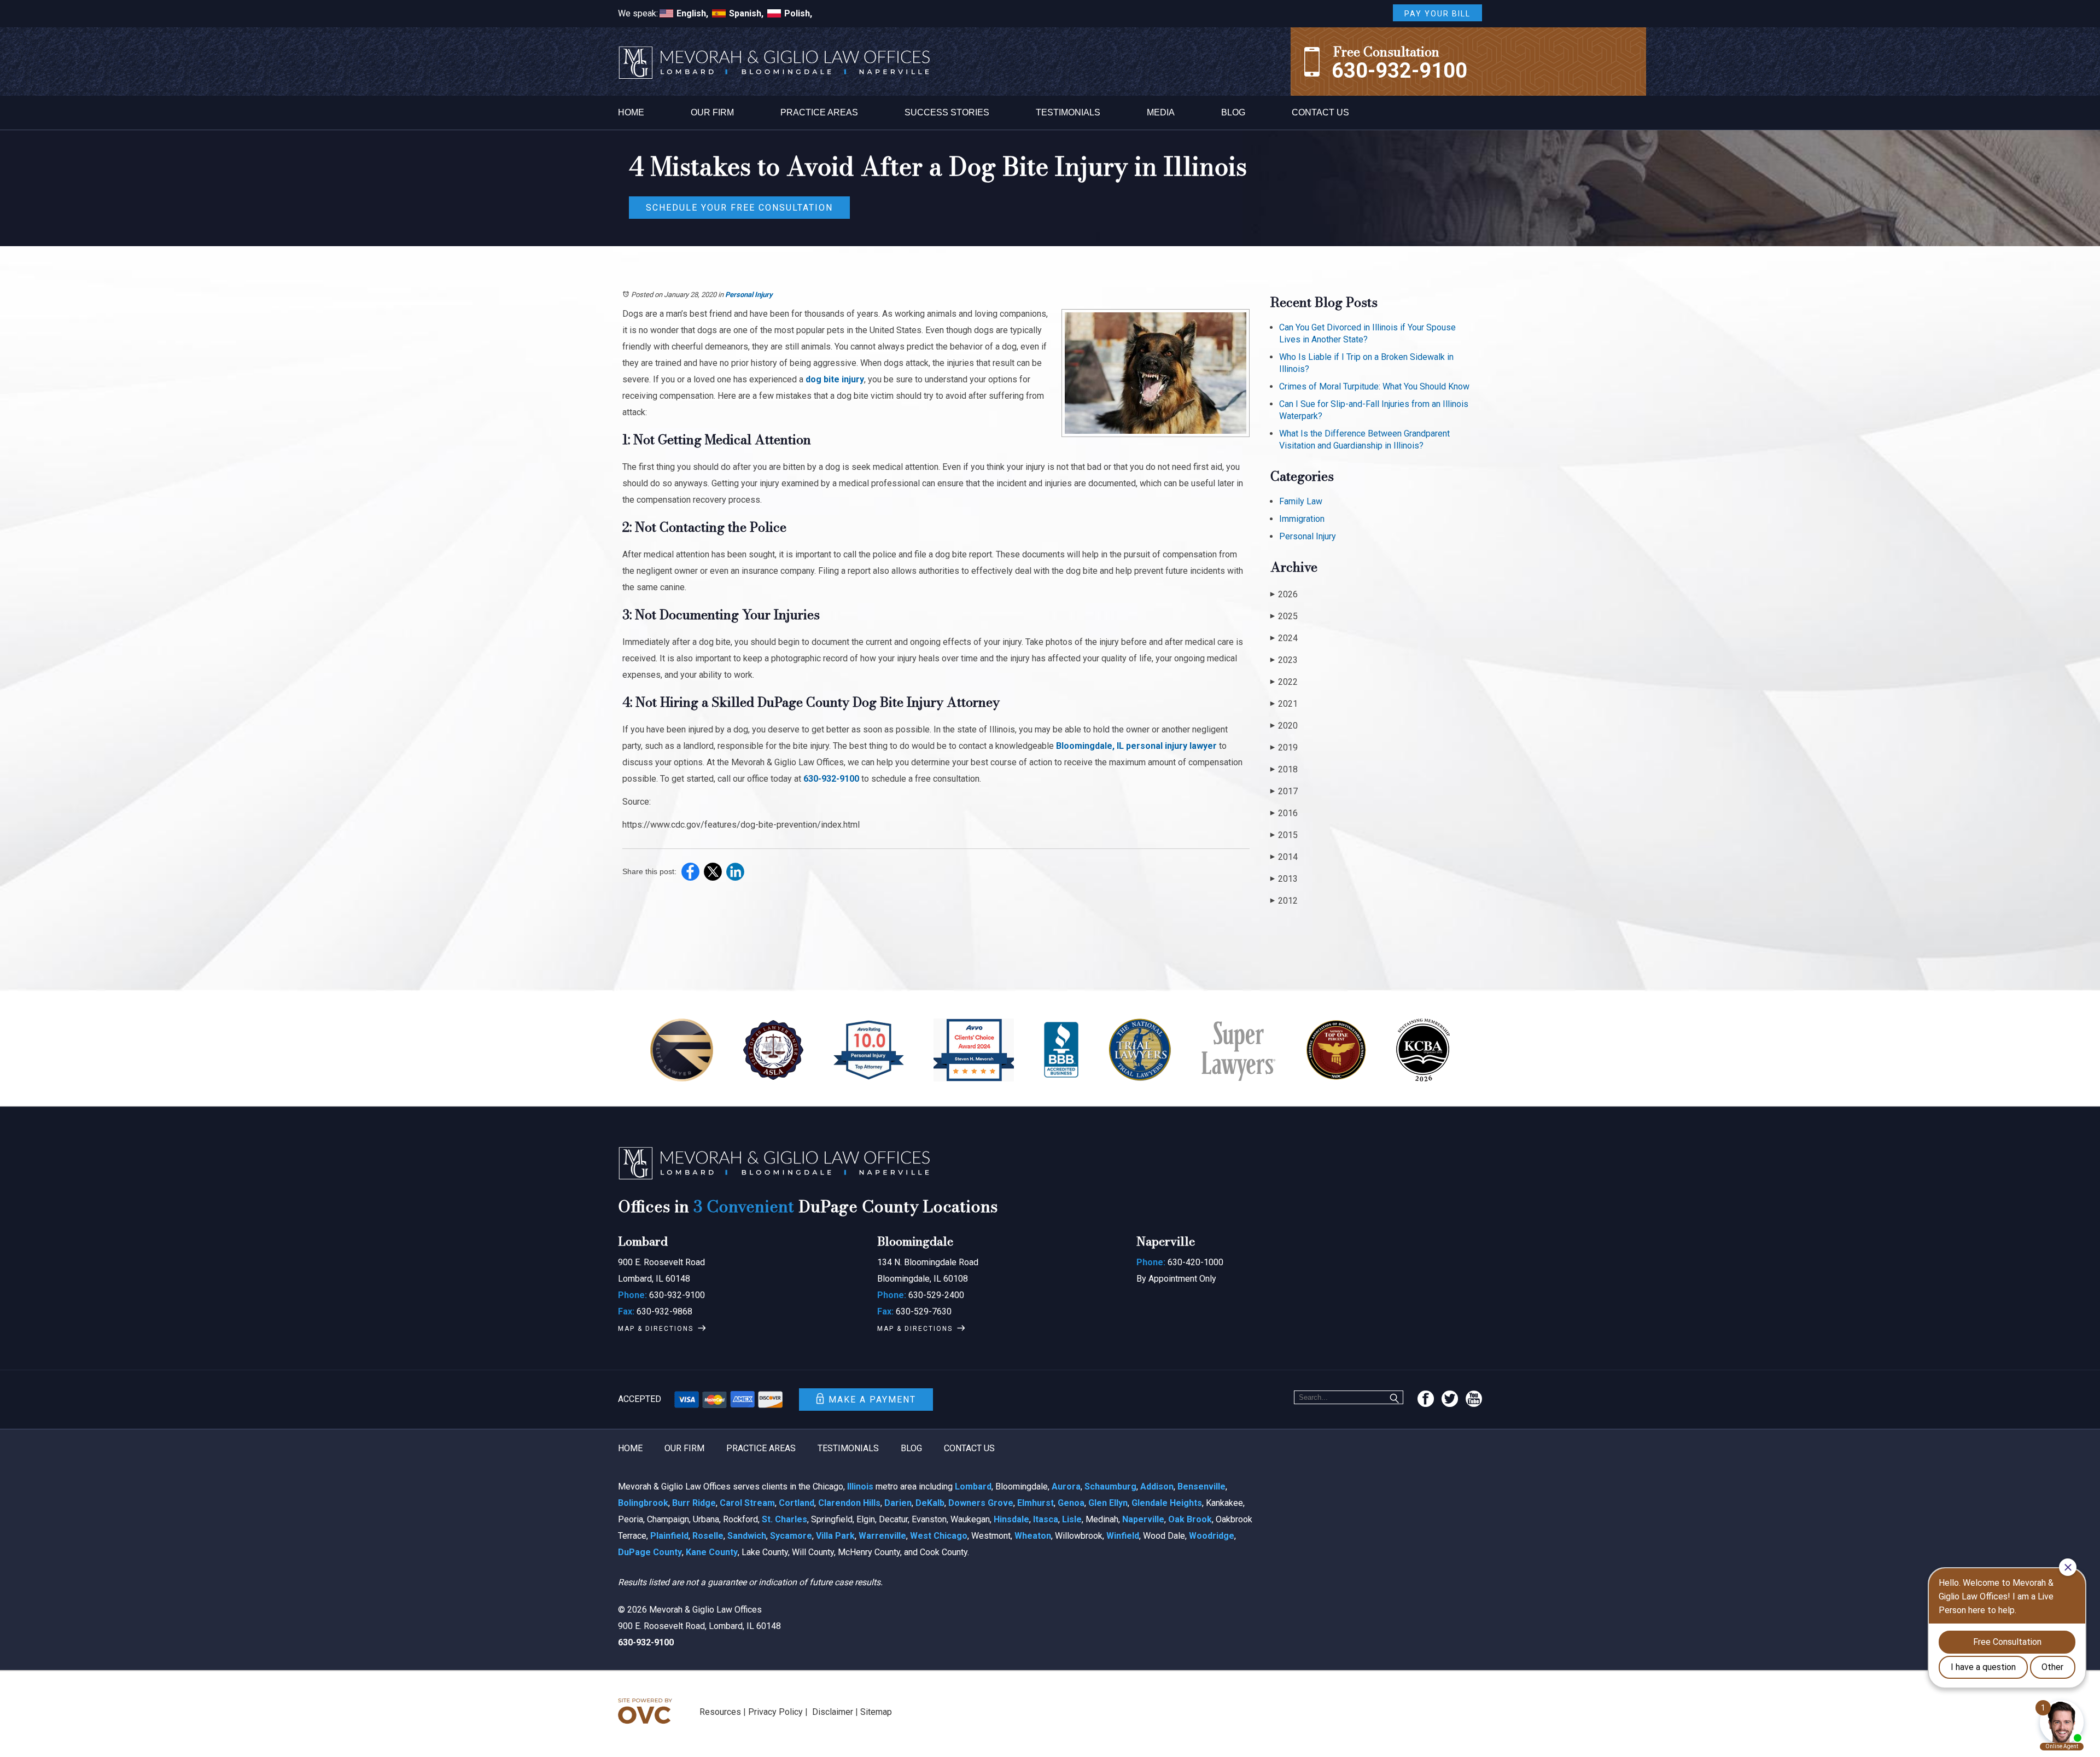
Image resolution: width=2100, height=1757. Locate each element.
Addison (1157, 1487)
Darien (898, 1503)
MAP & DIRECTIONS (656, 1329)
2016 (1284, 813)
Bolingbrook (643, 1503)
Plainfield (669, 1536)
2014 (1284, 857)
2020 (1284, 726)
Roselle (708, 1536)
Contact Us (1320, 112)
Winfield (1123, 1536)
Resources (720, 1712)
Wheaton (1033, 1536)
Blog (1233, 112)
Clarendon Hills (849, 1503)
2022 (1284, 682)
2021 (1284, 704)
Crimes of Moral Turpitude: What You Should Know (1374, 386)
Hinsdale (1011, 1519)
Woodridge (1212, 1536)
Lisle (1072, 1519)
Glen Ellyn (1108, 1503)
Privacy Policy (775, 1712)
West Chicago (939, 1536)
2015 (1284, 835)
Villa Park (835, 1536)
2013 (1284, 879)
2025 (1284, 616)
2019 (1284, 747)
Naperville (1143, 1519)
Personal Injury (749, 295)
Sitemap (876, 1712)
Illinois (860, 1487)
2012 (1284, 901)
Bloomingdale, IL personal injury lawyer (1136, 746)
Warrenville (882, 1536)
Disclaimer (833, 1712)
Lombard (973, 1487)
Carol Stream (747, 1503)
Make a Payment (872, 1400)
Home (631, 112)
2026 (1284, 594)
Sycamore (791, 1536)
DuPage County (650, 1552)
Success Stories (947, 112)
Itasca (1046, 1519)
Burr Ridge (694, 1503)
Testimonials (1068, 112)
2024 (1284, 638)
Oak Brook (1190, 1519)
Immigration (1302, 519)
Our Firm (712, 112)
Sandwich (747, 1536)
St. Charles (784, 1519)
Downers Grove (981, 1503)
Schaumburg (1110, 1487)
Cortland (797, 1503)
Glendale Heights (1167, 1503)
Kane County (712, 1552)
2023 (1284, 660)
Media (1161, 112)
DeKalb (930, 1503)
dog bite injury (835, 379)
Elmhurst (1036, 1503)
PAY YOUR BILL (1437, 14)
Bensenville (1201, 1487)
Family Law (1301, 501)
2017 (1284, 791)
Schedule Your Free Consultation (739, 208)
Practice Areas (819, 112)
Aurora (1066, 1487)
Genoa (1071, 1503)
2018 (1284, 769)
